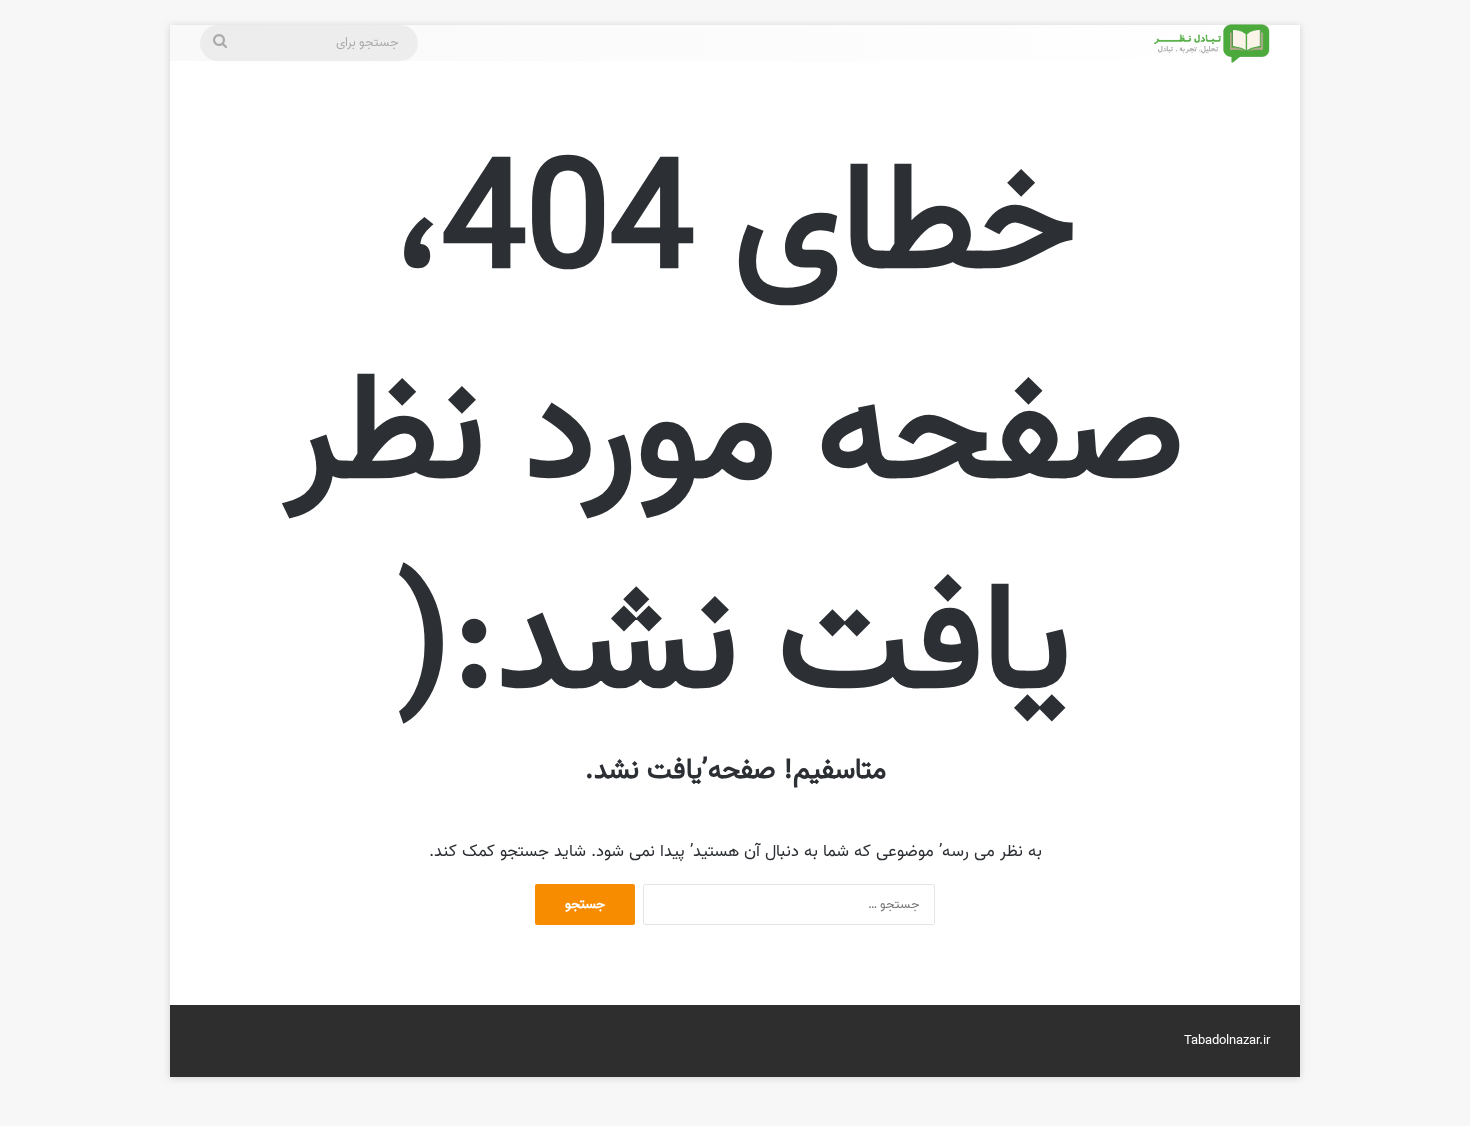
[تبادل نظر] (1210, 43)
